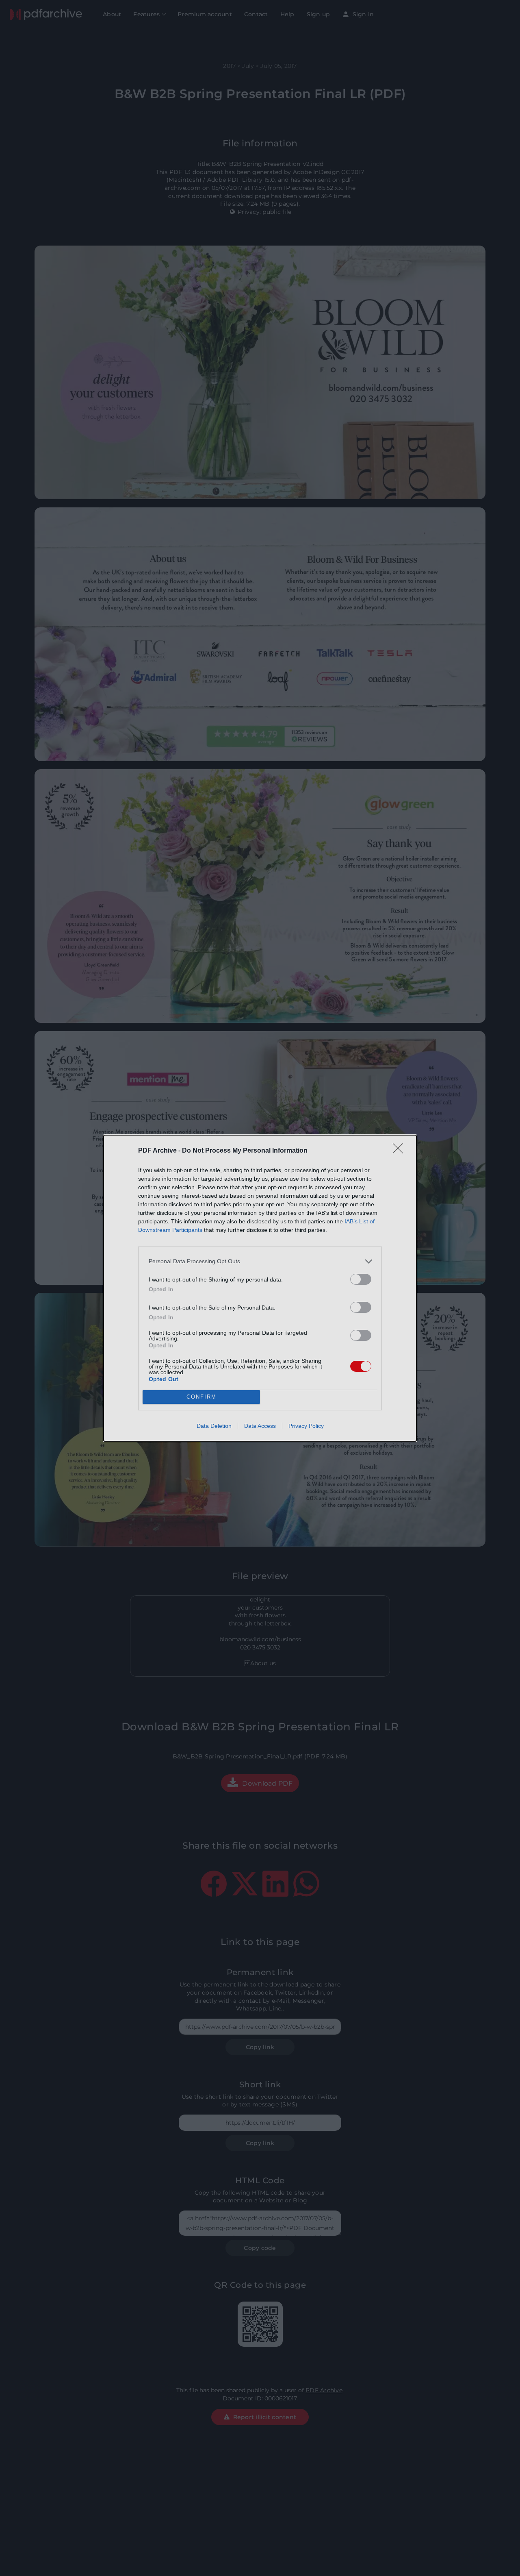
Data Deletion (214, 1426)
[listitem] (260, 1261)
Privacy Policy (306, 1426)
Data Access (260, 1426)
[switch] (361, 1279)
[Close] (401, 1151)
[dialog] (260, 1288)
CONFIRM (201, 1397)
